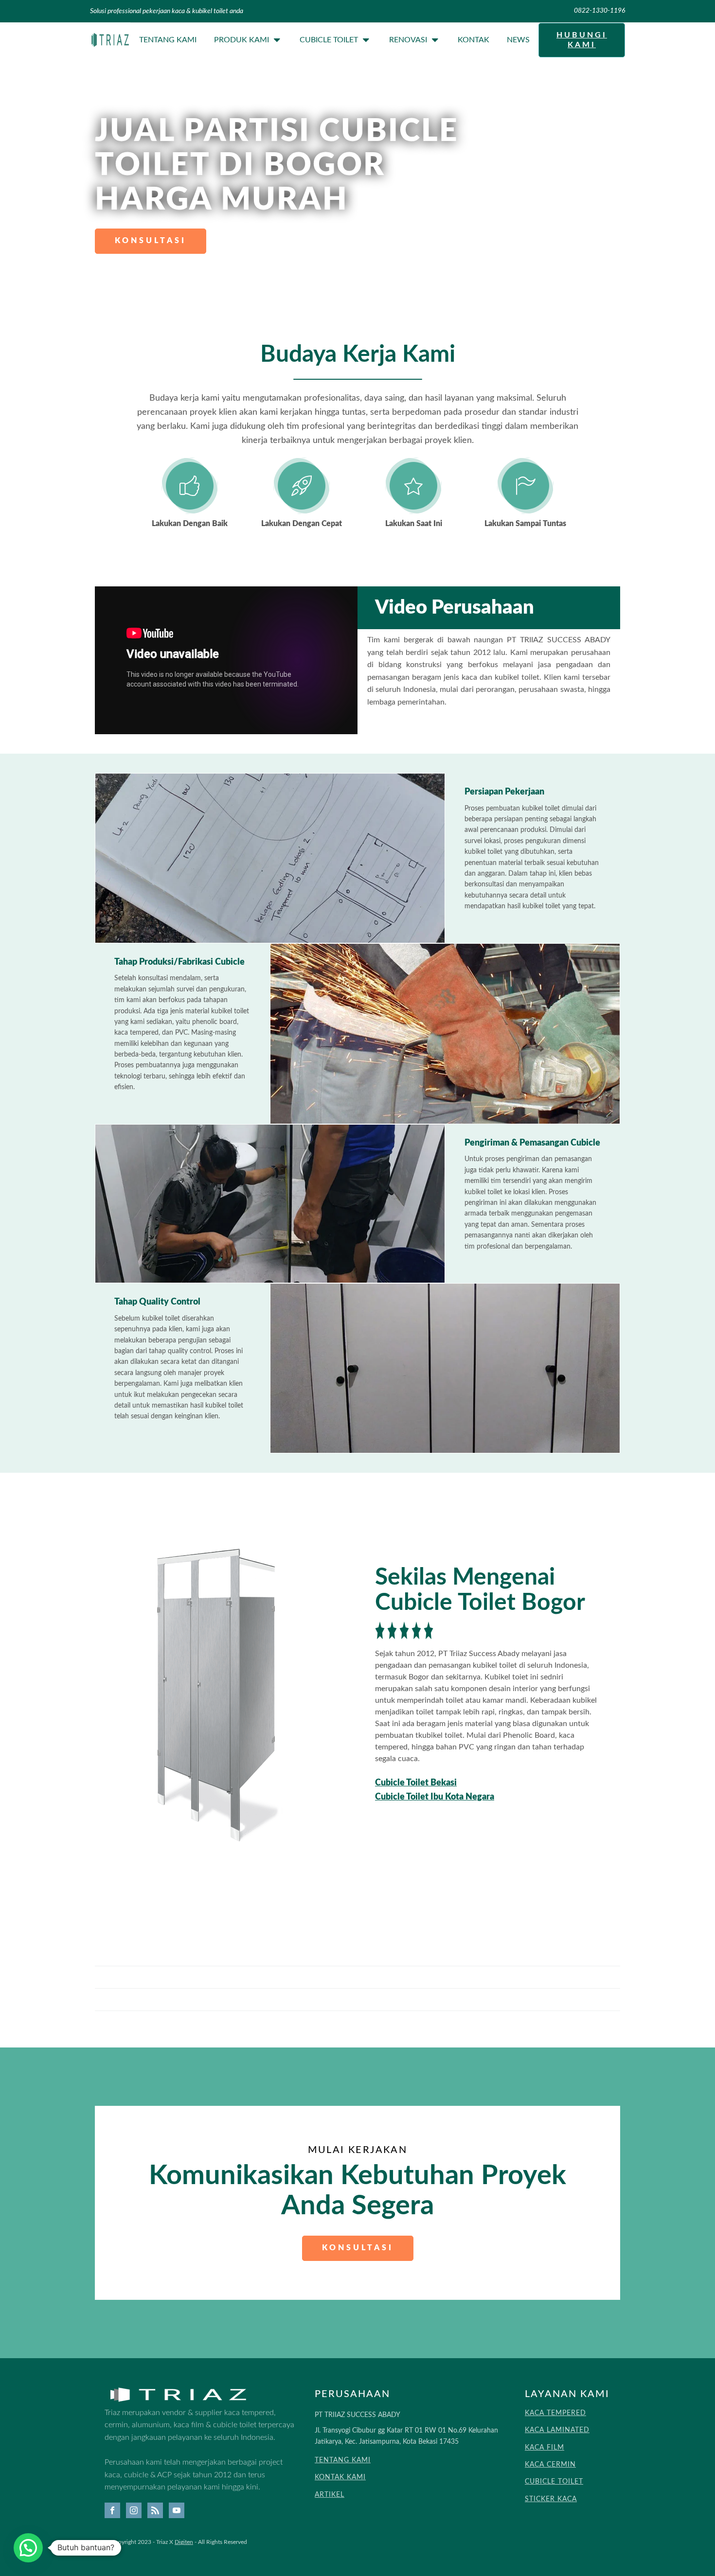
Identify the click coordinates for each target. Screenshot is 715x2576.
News (518, 40)
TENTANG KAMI (343, 2460)
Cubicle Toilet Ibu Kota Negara (435, 1797)
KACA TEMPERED (555, 2413)
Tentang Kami (168, 40)
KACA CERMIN (550, 2465)
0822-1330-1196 (599, 11)
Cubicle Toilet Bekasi (416, 1783)
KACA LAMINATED (557, 2430)
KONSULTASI (151, 241)
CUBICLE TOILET (554, 2482)
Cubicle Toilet (329, 40)
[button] (28, 2548)
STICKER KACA (551, 2499)
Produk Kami (241, 40)
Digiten (184, 2542)
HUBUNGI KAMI (582, 40)
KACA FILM (545, 2448)
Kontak (474, 40)
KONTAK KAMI (340, 2477)
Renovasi (408, 40)
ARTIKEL (330, 2495)
